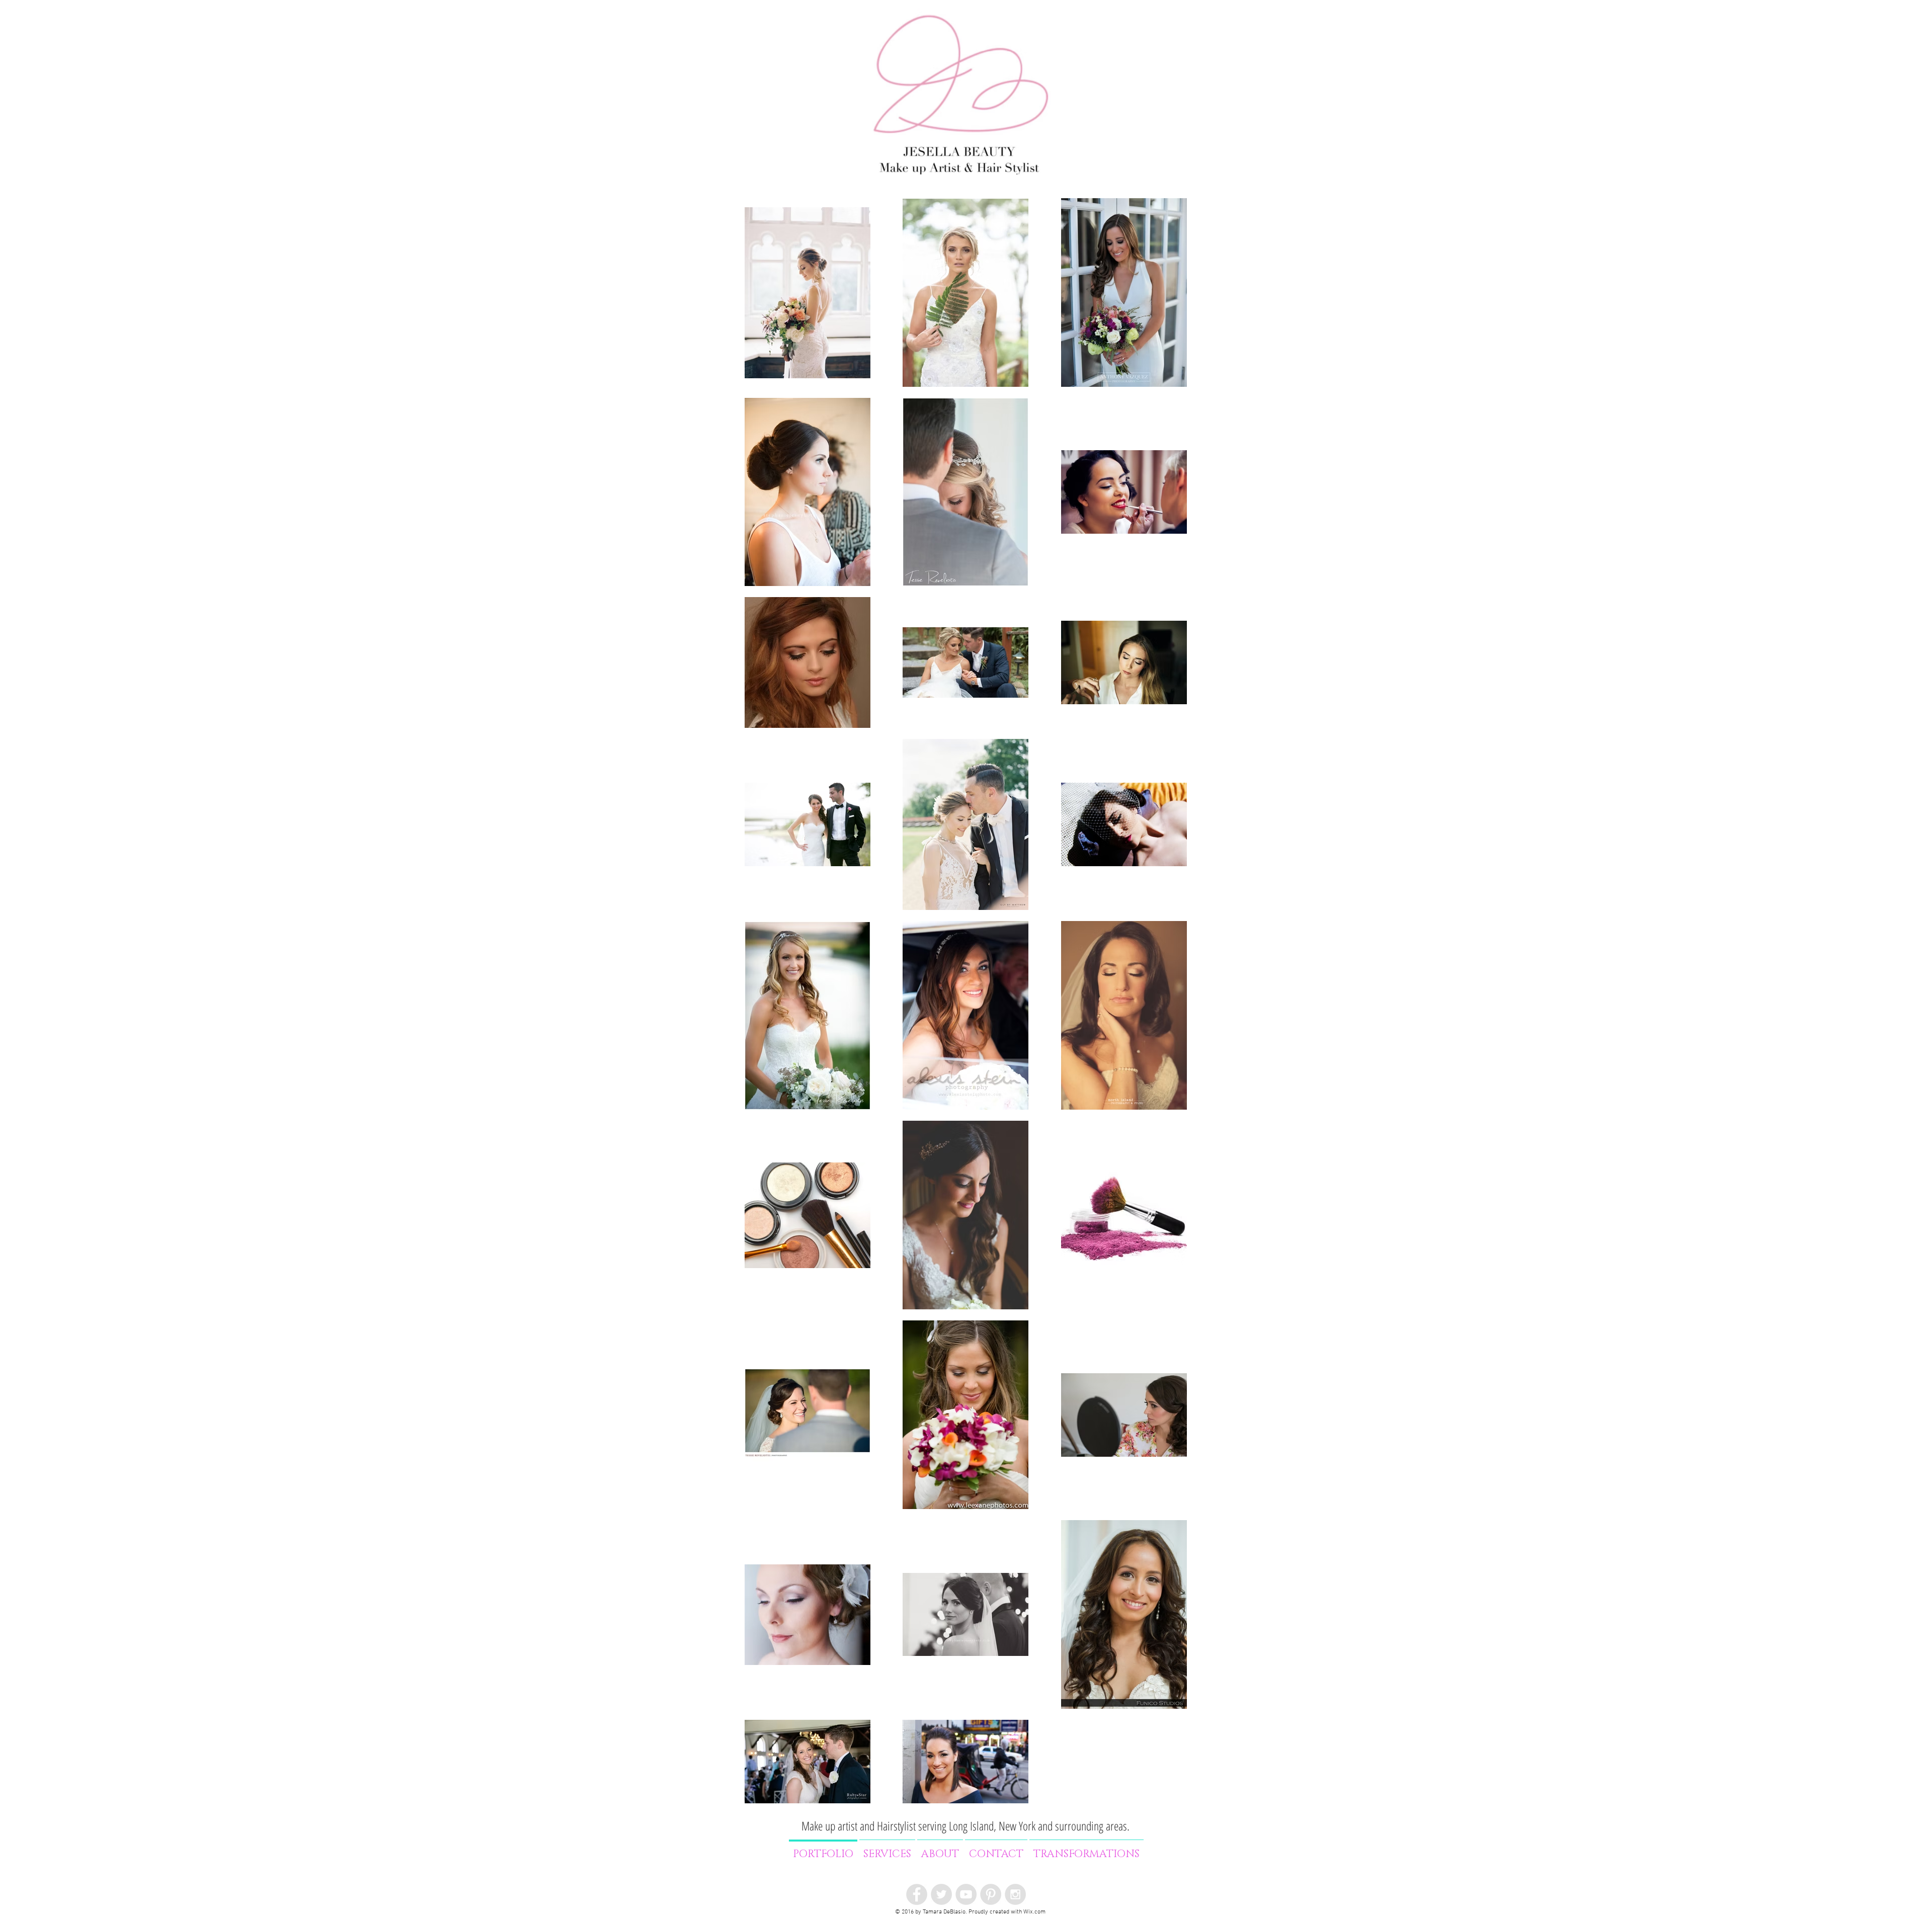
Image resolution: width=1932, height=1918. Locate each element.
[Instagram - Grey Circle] (1015, 1894)
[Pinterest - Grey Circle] (991, 1894)
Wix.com (1034, 1912)
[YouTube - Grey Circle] (966, 1894)
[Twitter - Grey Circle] (941, 1894)
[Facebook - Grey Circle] (917, 1894)
